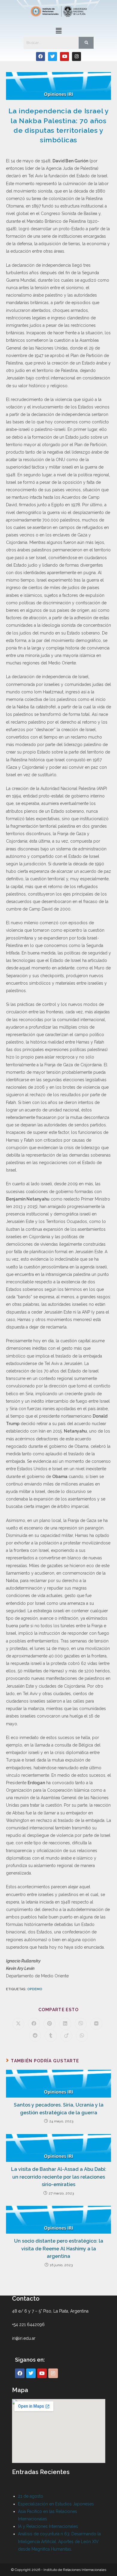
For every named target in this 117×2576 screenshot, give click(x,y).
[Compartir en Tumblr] (51, 2036)
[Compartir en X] (18, 2024)
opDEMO (35, 1989)
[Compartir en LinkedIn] (65, 2024)
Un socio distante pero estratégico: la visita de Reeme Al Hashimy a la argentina (59, 2249)
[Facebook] (40, 57)
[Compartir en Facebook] (34, 2024)
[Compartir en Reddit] (35, 2036)
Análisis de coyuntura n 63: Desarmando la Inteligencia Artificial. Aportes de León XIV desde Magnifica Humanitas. (59, 2541)
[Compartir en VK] (96, 2024)
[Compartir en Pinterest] (49, 2024)
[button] (58, 31)
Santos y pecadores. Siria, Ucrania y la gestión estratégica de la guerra (59, 2109)
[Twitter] (52, 57)
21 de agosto (31, 2496)
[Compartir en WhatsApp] (82, 2036)
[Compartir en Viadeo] (66, 2036)
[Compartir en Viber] (81, 2024)
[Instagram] (76, 57)
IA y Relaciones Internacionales (48, 2526)
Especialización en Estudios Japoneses (56, 2504)
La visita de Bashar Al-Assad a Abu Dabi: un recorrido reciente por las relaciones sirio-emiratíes (59, 2177)
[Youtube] (64, 57)
